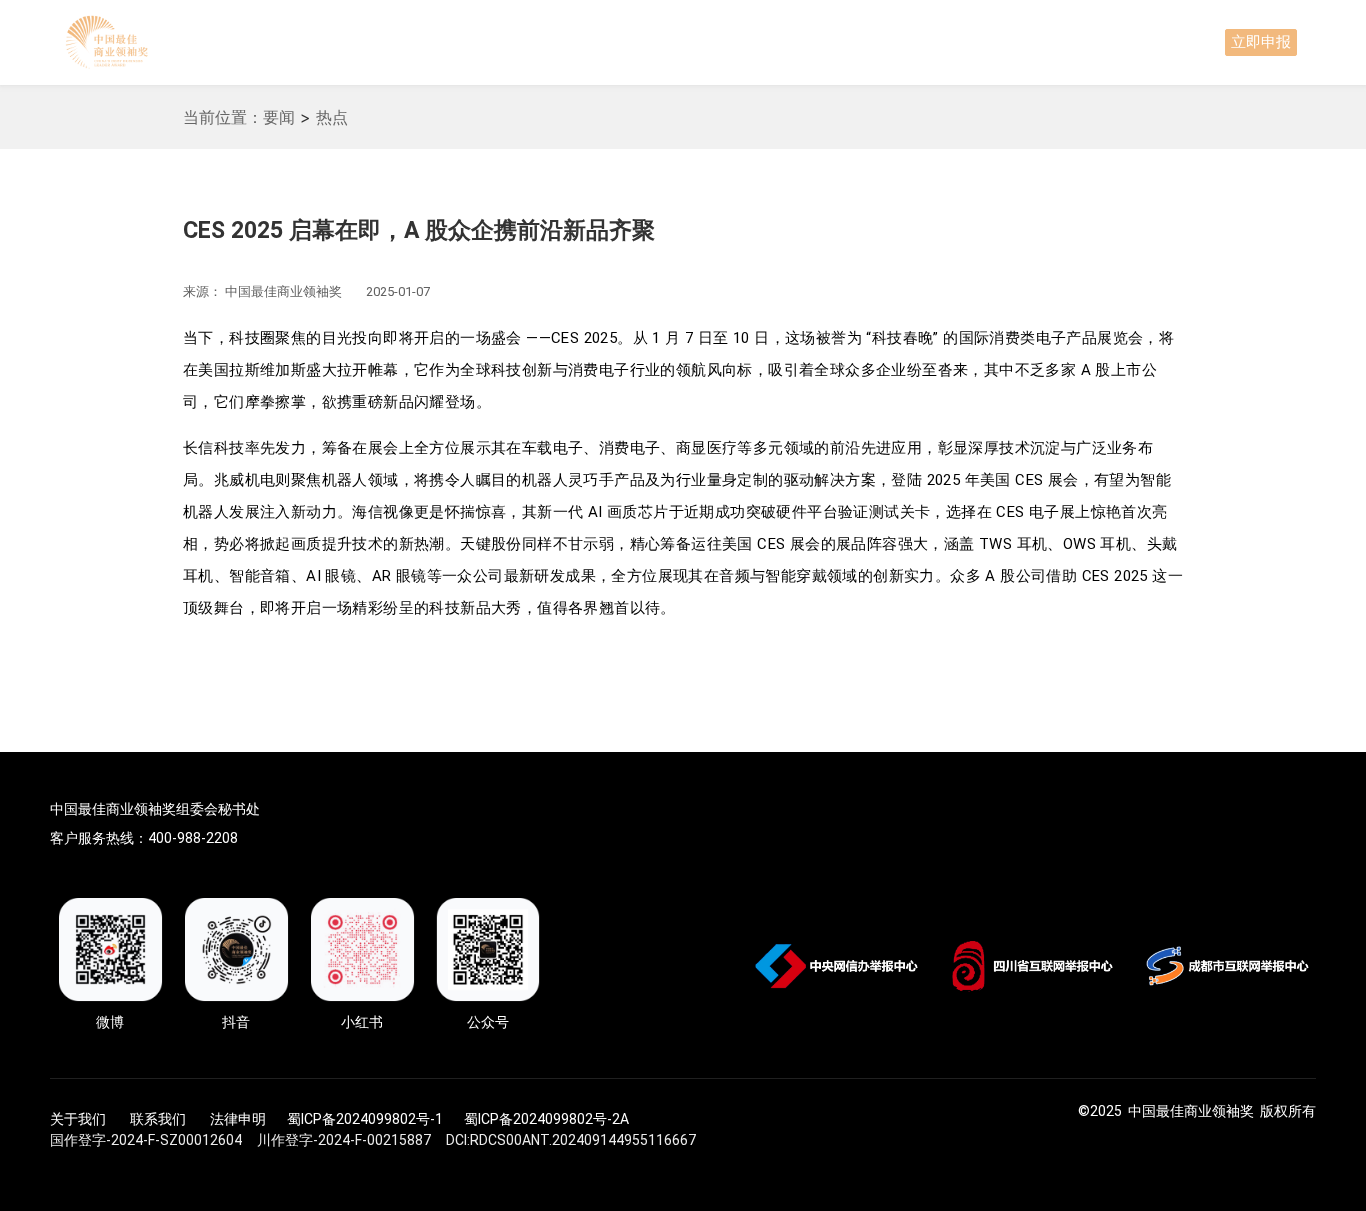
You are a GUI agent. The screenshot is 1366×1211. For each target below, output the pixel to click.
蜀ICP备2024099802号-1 (365, 1119)
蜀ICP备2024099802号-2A (546, 1119)
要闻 (279, 117)
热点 (332, 117)
